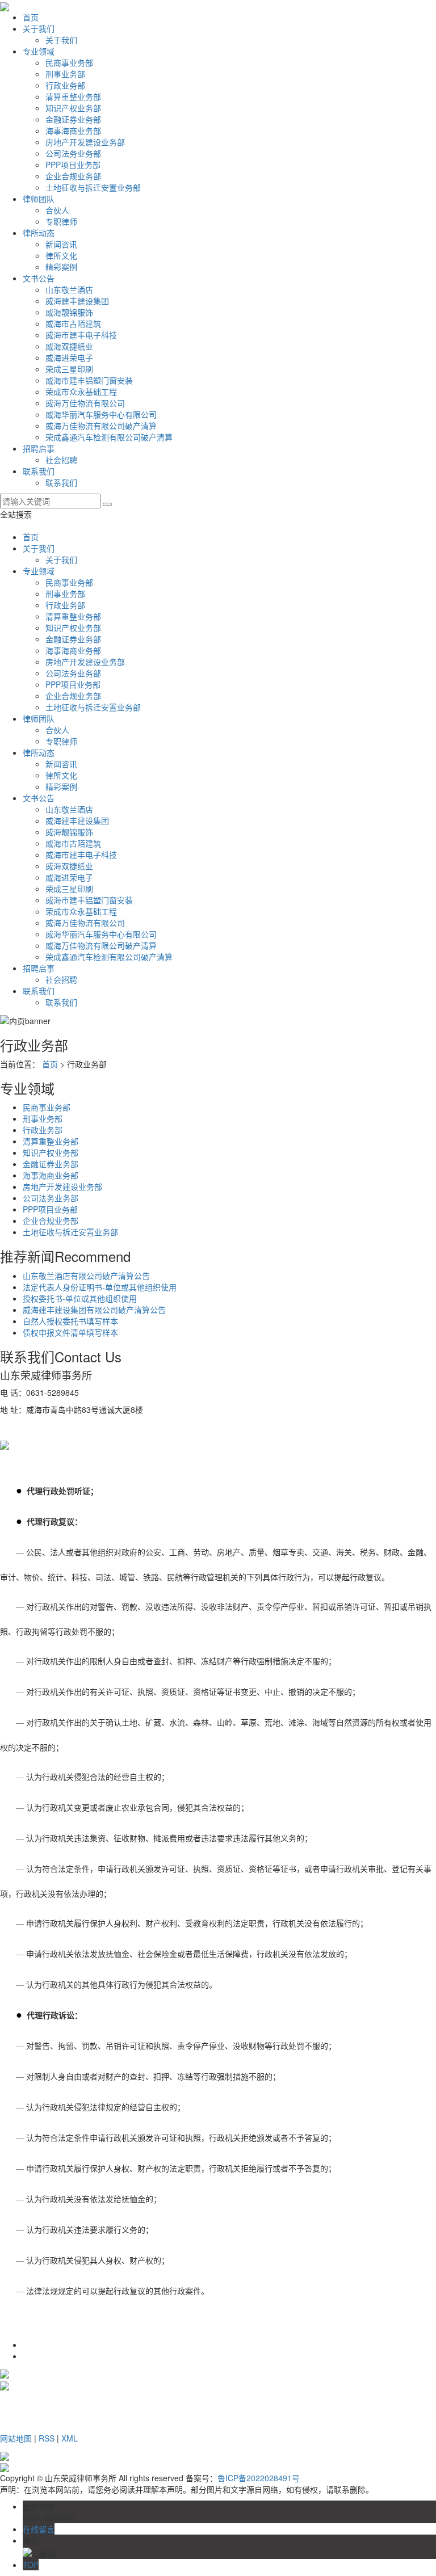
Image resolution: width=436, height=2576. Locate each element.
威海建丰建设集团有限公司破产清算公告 (94, 1310)
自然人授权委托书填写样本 (70, 1321)
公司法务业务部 (73, 153)
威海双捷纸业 (69, 346)
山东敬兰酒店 (69, 289)
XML (70, 2438)
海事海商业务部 (73, 131)
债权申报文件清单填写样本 (70, 1332)
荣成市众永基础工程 (81, 392)
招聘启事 (39, 448)
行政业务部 (65, 85)
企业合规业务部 (73, 176)
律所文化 (61, 255)
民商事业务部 (69, 62)
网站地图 (16, 2438)
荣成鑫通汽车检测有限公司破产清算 (109, 437)
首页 (31, 17)
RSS (47, 2438)
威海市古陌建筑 (73, 323)
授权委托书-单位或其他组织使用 (80, 1298)
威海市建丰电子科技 (81, 335)
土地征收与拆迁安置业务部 (93, 187)
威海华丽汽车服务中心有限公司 (101, 414)
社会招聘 (61, 460)
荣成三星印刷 (69, 369)
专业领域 (39, 51)
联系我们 (39, 471)
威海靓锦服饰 (69, 312)
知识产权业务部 (73, 108)
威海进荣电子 (69, 357)
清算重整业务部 (73, 96)
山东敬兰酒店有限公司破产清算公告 (86, 1276)
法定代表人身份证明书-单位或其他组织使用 (100, 1287)
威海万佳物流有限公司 (85, 403)
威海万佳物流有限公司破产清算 (101, 426)
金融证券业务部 (73, 119)
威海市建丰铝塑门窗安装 (89, 380)
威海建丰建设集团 (77, 301)
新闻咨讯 (61, 244)
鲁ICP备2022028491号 (259, 2478)
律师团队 (39, 199)
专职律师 (61, 221)
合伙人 (57, 210)
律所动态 (39, 233)
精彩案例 (61, 267)
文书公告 (39, 278)
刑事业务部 (65, 74)
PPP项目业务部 (73, 165)
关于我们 (39, 28)
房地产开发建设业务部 (85, 142)
